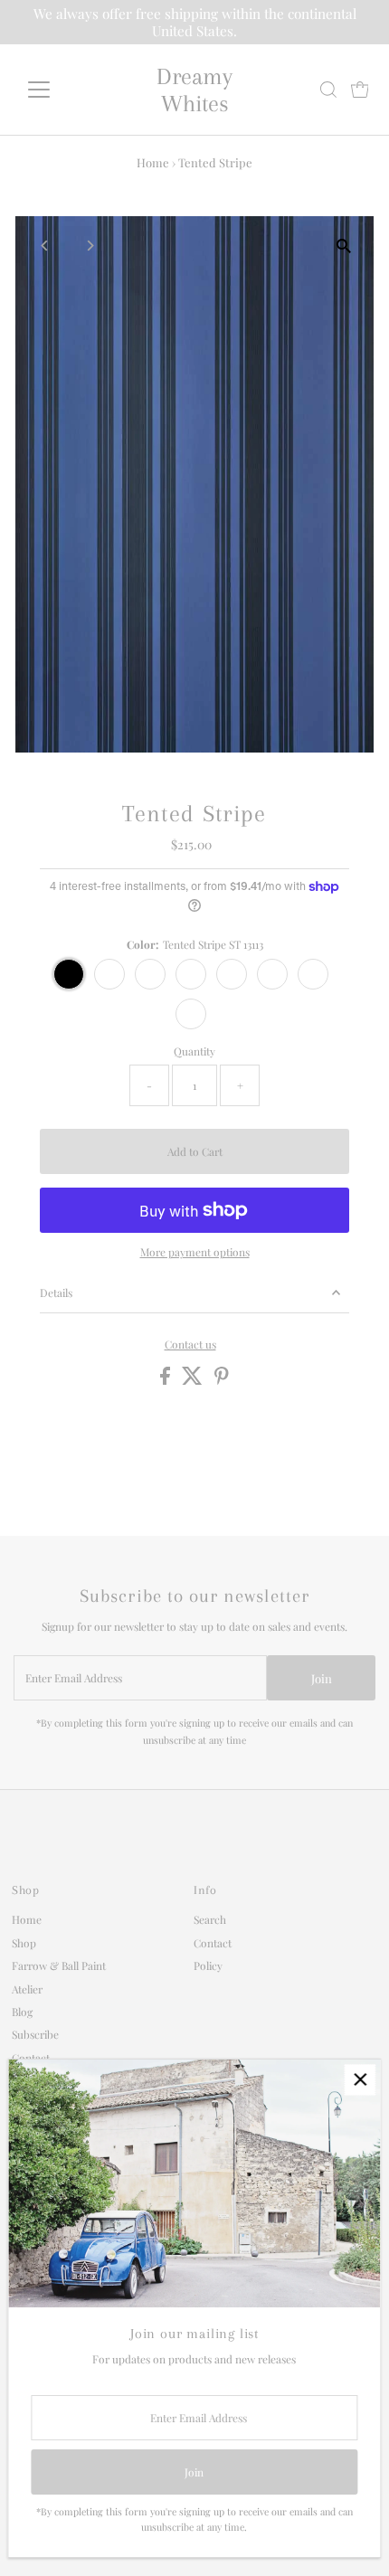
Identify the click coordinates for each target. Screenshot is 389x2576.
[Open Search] (328, 90)
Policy (208, 1965)
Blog (22, 2012)
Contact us (190, 1345)
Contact (213, 1943)
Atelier (27, 1989)
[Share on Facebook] (166, 1380)
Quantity (194, 1051)
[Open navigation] (58, 90)
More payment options (195, 1252)
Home (153, 162)
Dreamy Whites (194, 90)
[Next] (89, 246)
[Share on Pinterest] (222, 1380)
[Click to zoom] (344, 246)
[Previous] (45, 246)
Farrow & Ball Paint (59, 1965)
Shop (24, 1943)
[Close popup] (360, 2080)
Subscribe (35, 2034)
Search (210, 1919)
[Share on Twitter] (194, 1380)
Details (56, 1293)
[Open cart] (360, 90)
